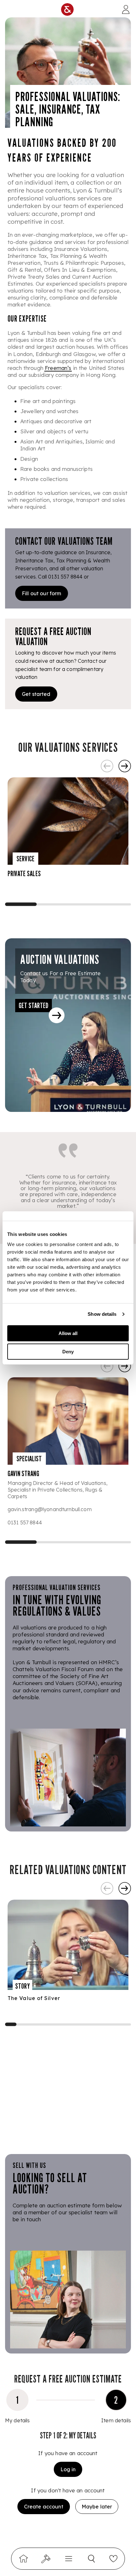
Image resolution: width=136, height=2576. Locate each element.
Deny (68, 1352)
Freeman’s (58, 368)
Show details (102, 1314)
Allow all (68, 1333)
